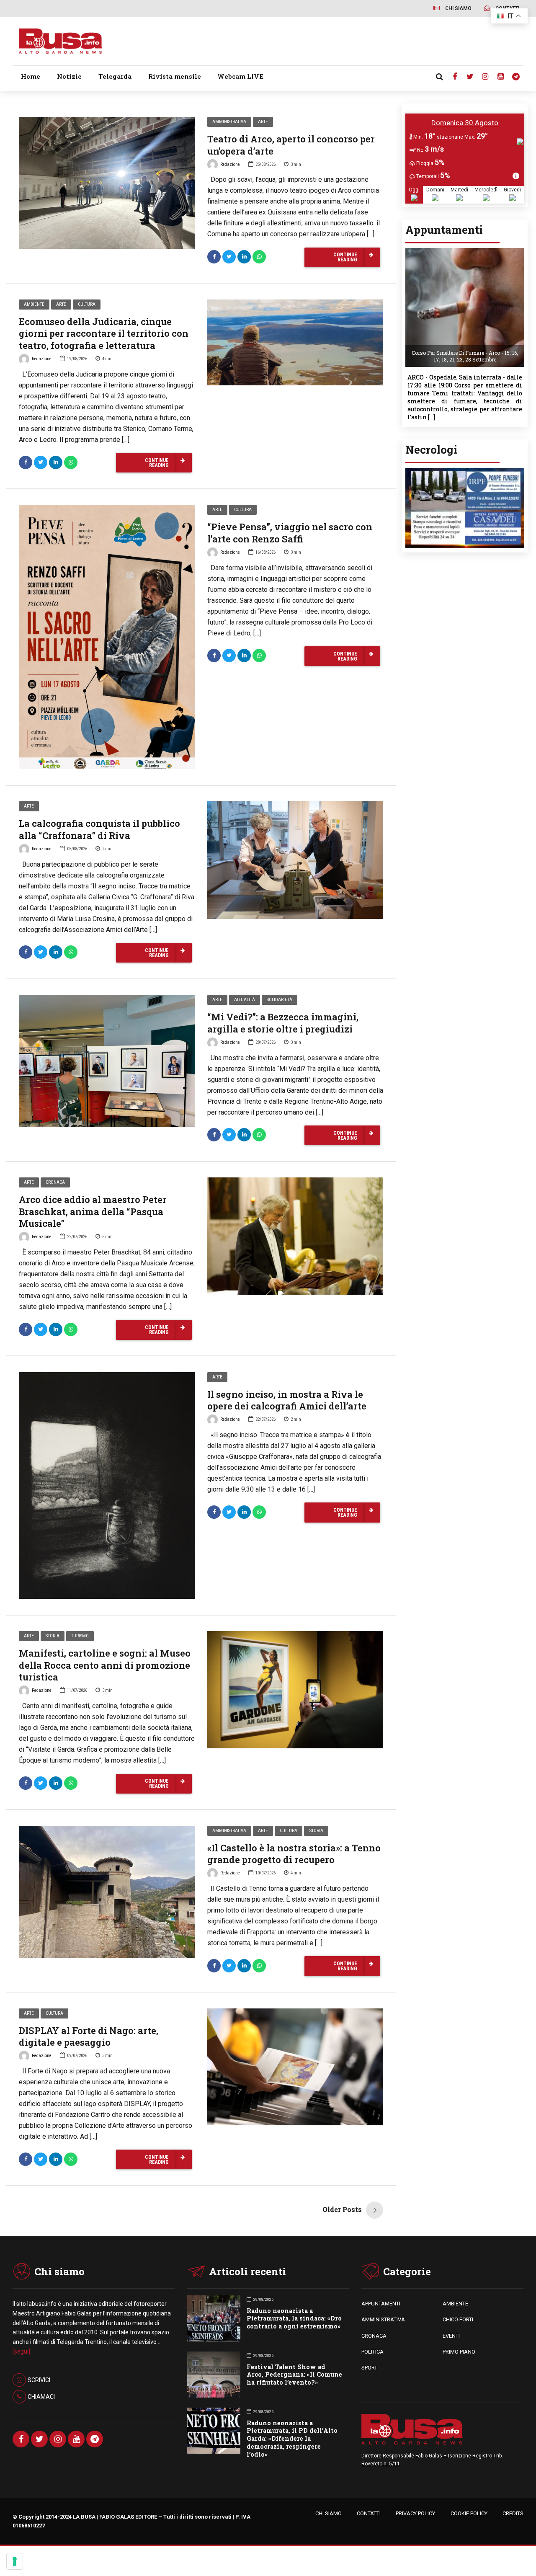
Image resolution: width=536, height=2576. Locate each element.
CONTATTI (369, 2513)
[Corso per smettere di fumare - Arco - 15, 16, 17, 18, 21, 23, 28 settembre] (465, 251)
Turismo (80, 1636)
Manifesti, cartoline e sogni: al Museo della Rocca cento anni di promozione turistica (105, 1665)
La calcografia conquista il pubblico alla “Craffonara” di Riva (99, 829)
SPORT (369, 2368)
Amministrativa (229, 122)
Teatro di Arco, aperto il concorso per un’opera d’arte (291, 145)
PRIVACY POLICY (415, 2513)
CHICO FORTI (458, 2319)
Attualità (245, 1000)
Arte (263, 122)
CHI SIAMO (329, 2513)
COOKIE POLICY (469, 2513)
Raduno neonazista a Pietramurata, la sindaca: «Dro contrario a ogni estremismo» (294, 2319)
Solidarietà (280, 1000)
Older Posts (342, 2209)
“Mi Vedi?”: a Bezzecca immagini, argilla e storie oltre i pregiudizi (283, 1023)
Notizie (69, 76)
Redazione (230, 164)
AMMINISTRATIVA (383, 2319)
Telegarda (115, 76)
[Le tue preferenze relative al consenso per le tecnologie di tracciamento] (15, 2561)
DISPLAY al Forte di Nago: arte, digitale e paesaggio (89, 2037)
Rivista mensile (175, 76)
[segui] (21, 2351)
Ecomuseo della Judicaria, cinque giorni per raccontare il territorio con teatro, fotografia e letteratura (104, 333)
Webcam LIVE (240, 76)
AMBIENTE (455, 2304)
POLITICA (372, 2352)
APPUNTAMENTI (381, 2304)
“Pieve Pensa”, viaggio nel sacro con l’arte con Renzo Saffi (290, 533)
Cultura (87, 304)
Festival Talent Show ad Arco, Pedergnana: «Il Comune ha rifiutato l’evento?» (294, 2375)
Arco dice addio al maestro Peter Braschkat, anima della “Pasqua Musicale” (93, 1211)
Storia (53, 1636)
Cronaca (55, 1182)
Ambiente (34, 304)
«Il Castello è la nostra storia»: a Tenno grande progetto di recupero (294, 1854)
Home (31, 76)
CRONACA (374, 2336)
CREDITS (513, 2513)
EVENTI (451, 2336)
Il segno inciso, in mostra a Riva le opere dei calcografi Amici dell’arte (287, 1400)
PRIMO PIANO (459, 2352)
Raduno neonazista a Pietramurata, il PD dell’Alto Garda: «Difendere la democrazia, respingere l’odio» (292, 2439)
